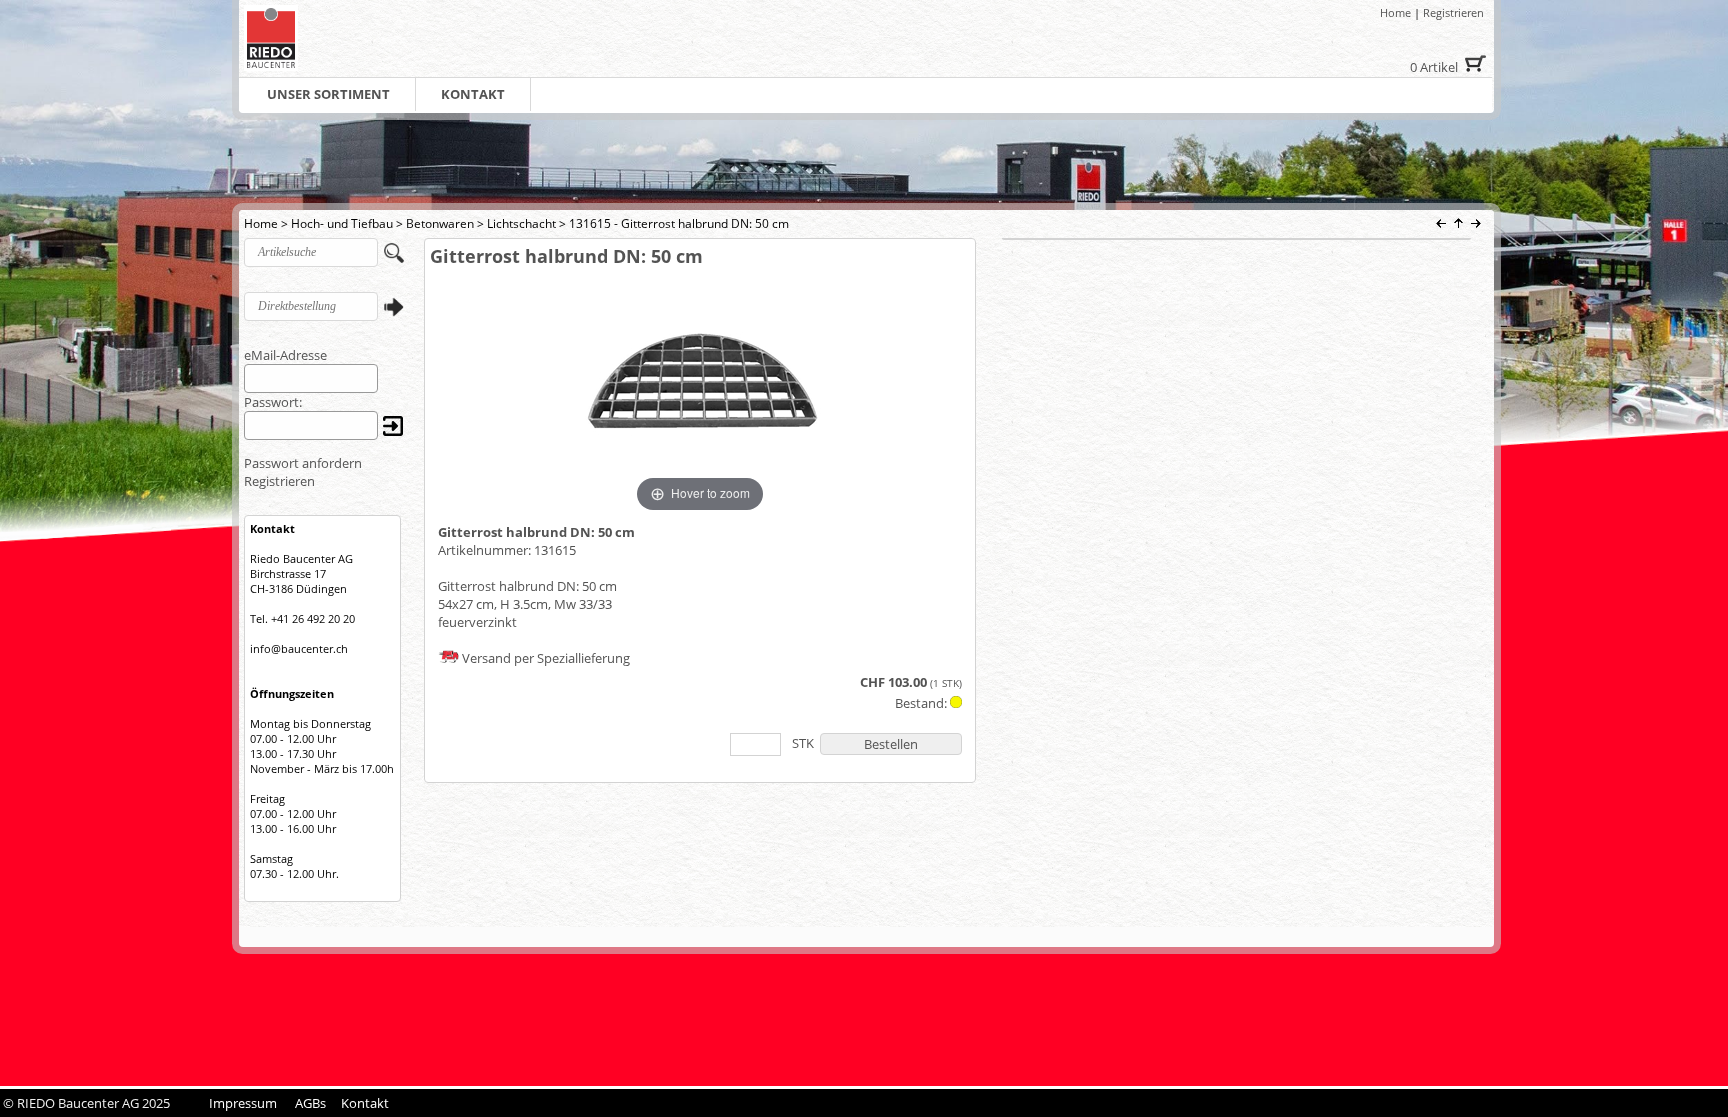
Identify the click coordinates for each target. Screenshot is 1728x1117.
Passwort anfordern (303, 463)
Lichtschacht (521, 223)
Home (1395, 12)
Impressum (243, 1103)
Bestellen (891, 744)
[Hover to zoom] (700, 391)
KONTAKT (473, 94)
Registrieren (1453, 12)
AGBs (310, 1103)
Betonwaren (440, 223)
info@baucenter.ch (299, 648)
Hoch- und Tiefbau (342, 223)
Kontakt (365, 1103)
